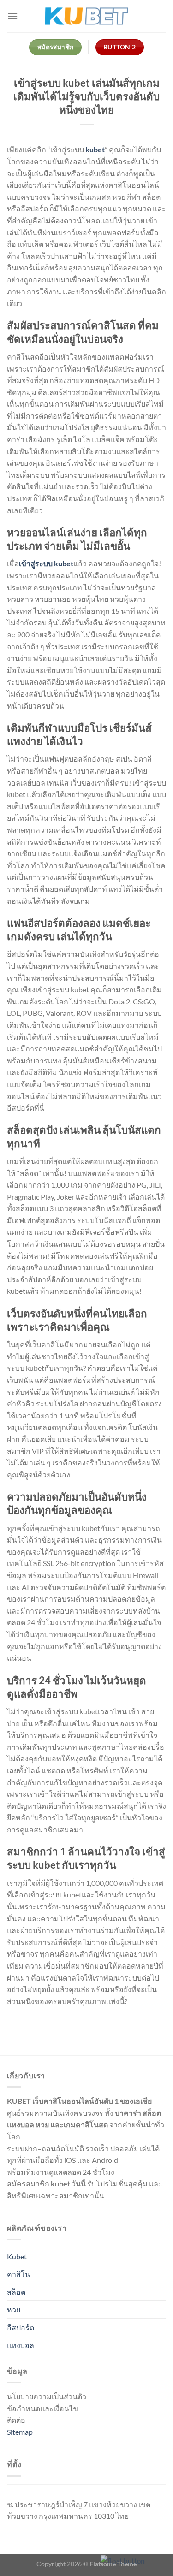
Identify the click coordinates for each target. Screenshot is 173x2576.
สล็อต (16, 2292)
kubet (95, 149)
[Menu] (12, 16)
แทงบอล (21, 2345)
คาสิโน (18, 2274)
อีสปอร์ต (21, 2327)
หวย (14, 2309)
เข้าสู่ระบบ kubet (46, 563)
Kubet (17, 2256)
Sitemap (20, 2432)
